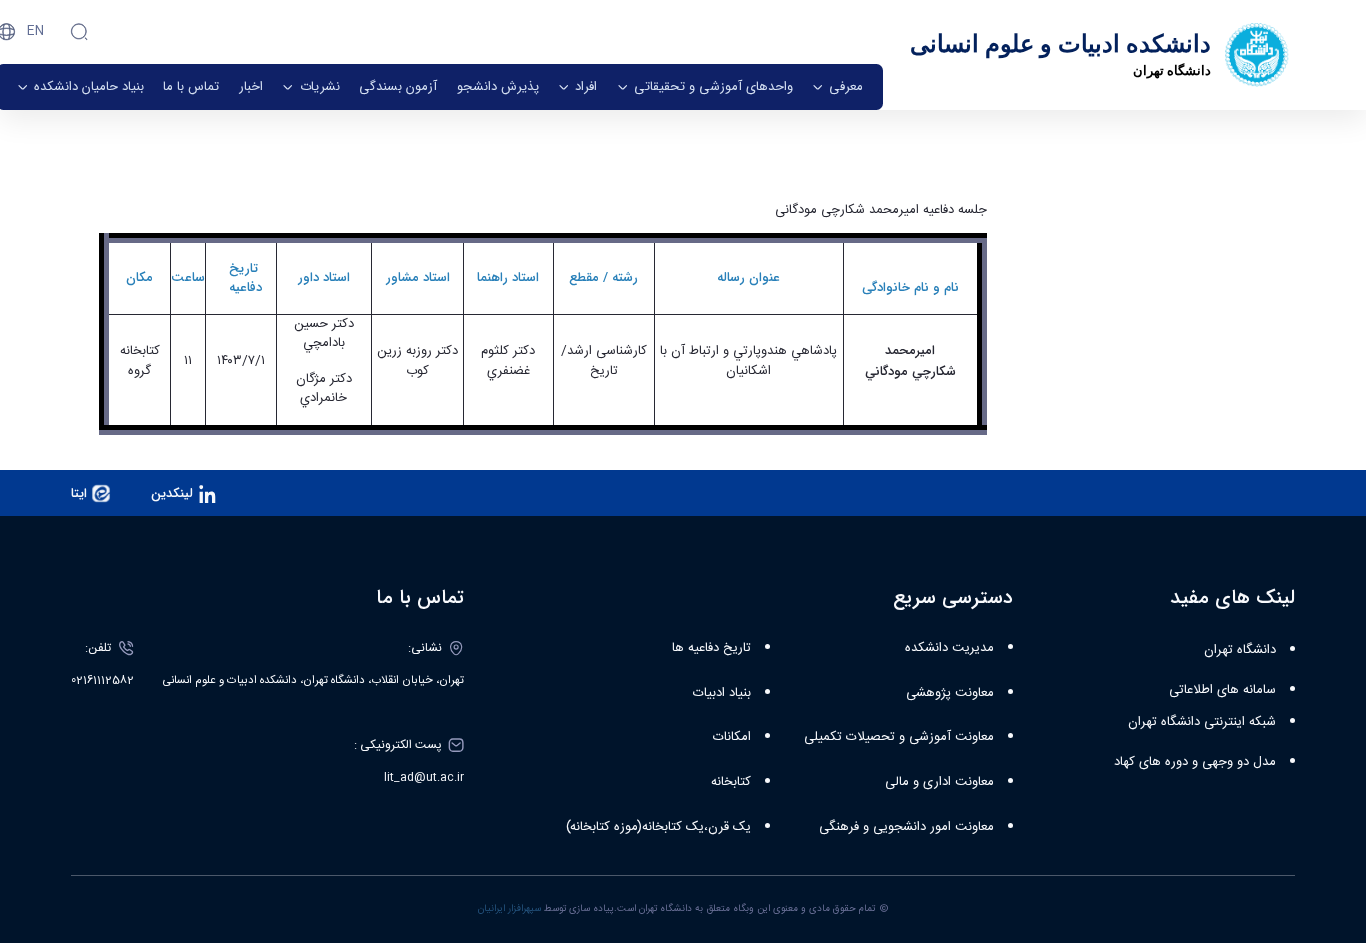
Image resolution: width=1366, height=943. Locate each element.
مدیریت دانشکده (949, 648)
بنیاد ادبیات (722, 693)
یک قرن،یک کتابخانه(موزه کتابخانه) (658, 827)
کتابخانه (731, 782)
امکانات (732, 737)
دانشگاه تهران (1240, 650)
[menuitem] (837, 87)
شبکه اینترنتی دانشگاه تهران (1202, 722)
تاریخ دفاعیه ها (711, 648)
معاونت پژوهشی (950, 693)
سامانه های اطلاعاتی (1222, 690)
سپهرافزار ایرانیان (509, 909)
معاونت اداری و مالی (939, 782)
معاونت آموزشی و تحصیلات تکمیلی (899, 737)
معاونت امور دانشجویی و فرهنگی (906, 827)
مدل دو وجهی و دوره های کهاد (1195, 762)
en (35, 31)
